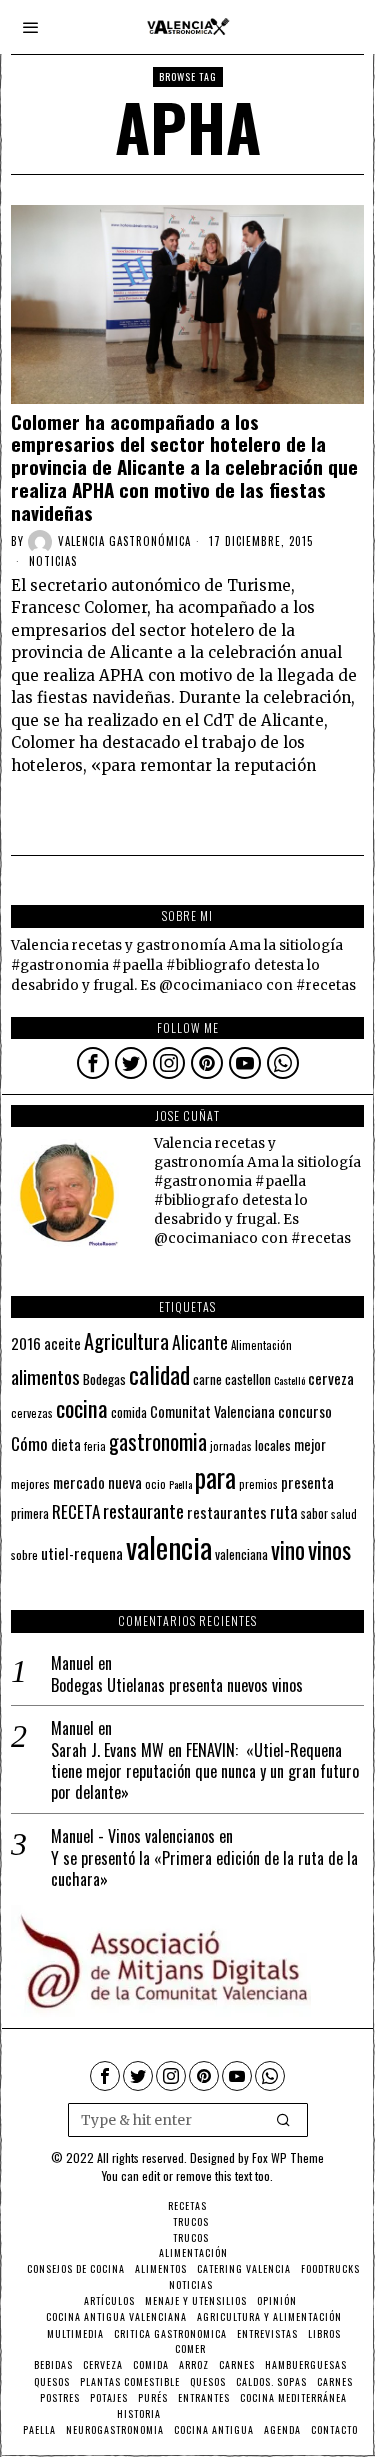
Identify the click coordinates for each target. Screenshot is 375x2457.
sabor (314, 1513)
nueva (125, 1482)
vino (288, 1549)
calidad (159, 1374)
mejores (30, 1483)
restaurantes (227, 1512)
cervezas (32, 1413)
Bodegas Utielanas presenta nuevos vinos (177, 1685)
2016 (26, 1343)
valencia (169, 1546)
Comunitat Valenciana (212, 1411)
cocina (82, 1408)
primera (30, 1513)
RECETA (76, 1511)
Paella (180, 1484)
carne (207, 1379)
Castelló (289, 1380)
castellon (248, 1379)
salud (344, 1514)
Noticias (53, 561)
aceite (62, 1343)
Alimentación (261, 1345)
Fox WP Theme (288, 2157)
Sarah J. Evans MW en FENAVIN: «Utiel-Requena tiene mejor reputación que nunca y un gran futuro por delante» (205, 1771)
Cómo (29, 1443)
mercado (79, 1481)
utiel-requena (82, 1552)
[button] (284, 2120)
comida (129, 1412)
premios (258, 1484)
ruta (284, 1511)
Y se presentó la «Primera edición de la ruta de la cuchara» (204, 1869)
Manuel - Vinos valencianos (133, 1836)
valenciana (241, 1554)
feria (95, 1446)
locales (273, 1445)
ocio (155, 1484)
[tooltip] (93, 1063)
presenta (307, 1482)
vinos (329, 1549)
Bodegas (104, 1378)
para (215, 1477)
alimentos (45, 1376)
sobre (24, 1554)
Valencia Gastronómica (124, 541)
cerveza (331, 1377)
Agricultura (126, 1341)
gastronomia (158, 1441)
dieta (66, 1444)
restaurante (143, 1510)
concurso (305, 1411)
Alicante (200, 1342)
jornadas (231, 1446)
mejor (310, 1444)
